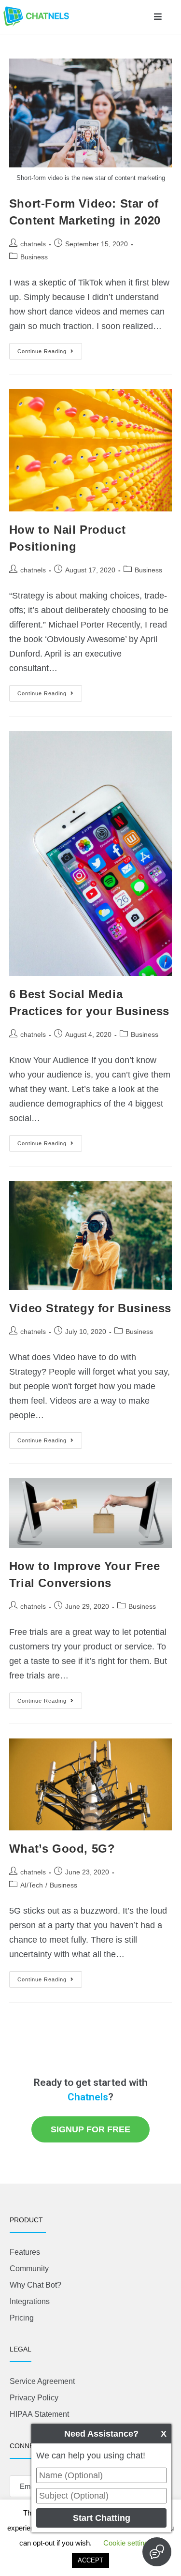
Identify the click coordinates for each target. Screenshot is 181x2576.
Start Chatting (102, 2518)
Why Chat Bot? (35, 2285)
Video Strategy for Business (90, 1308)
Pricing (22, 2318)
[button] (158, 17)
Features (25, 2252)
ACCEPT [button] (90, 2560)
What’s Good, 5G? (62, 1849)
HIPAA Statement (39, 2414)
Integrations (30, 2301)
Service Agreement (42, 2381)
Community (29, 2269)
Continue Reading (50, 349)
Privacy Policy (34, 2398)
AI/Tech (32, 1885)
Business (34, 257)
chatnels (33, 244)
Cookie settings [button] (128, 2543)
